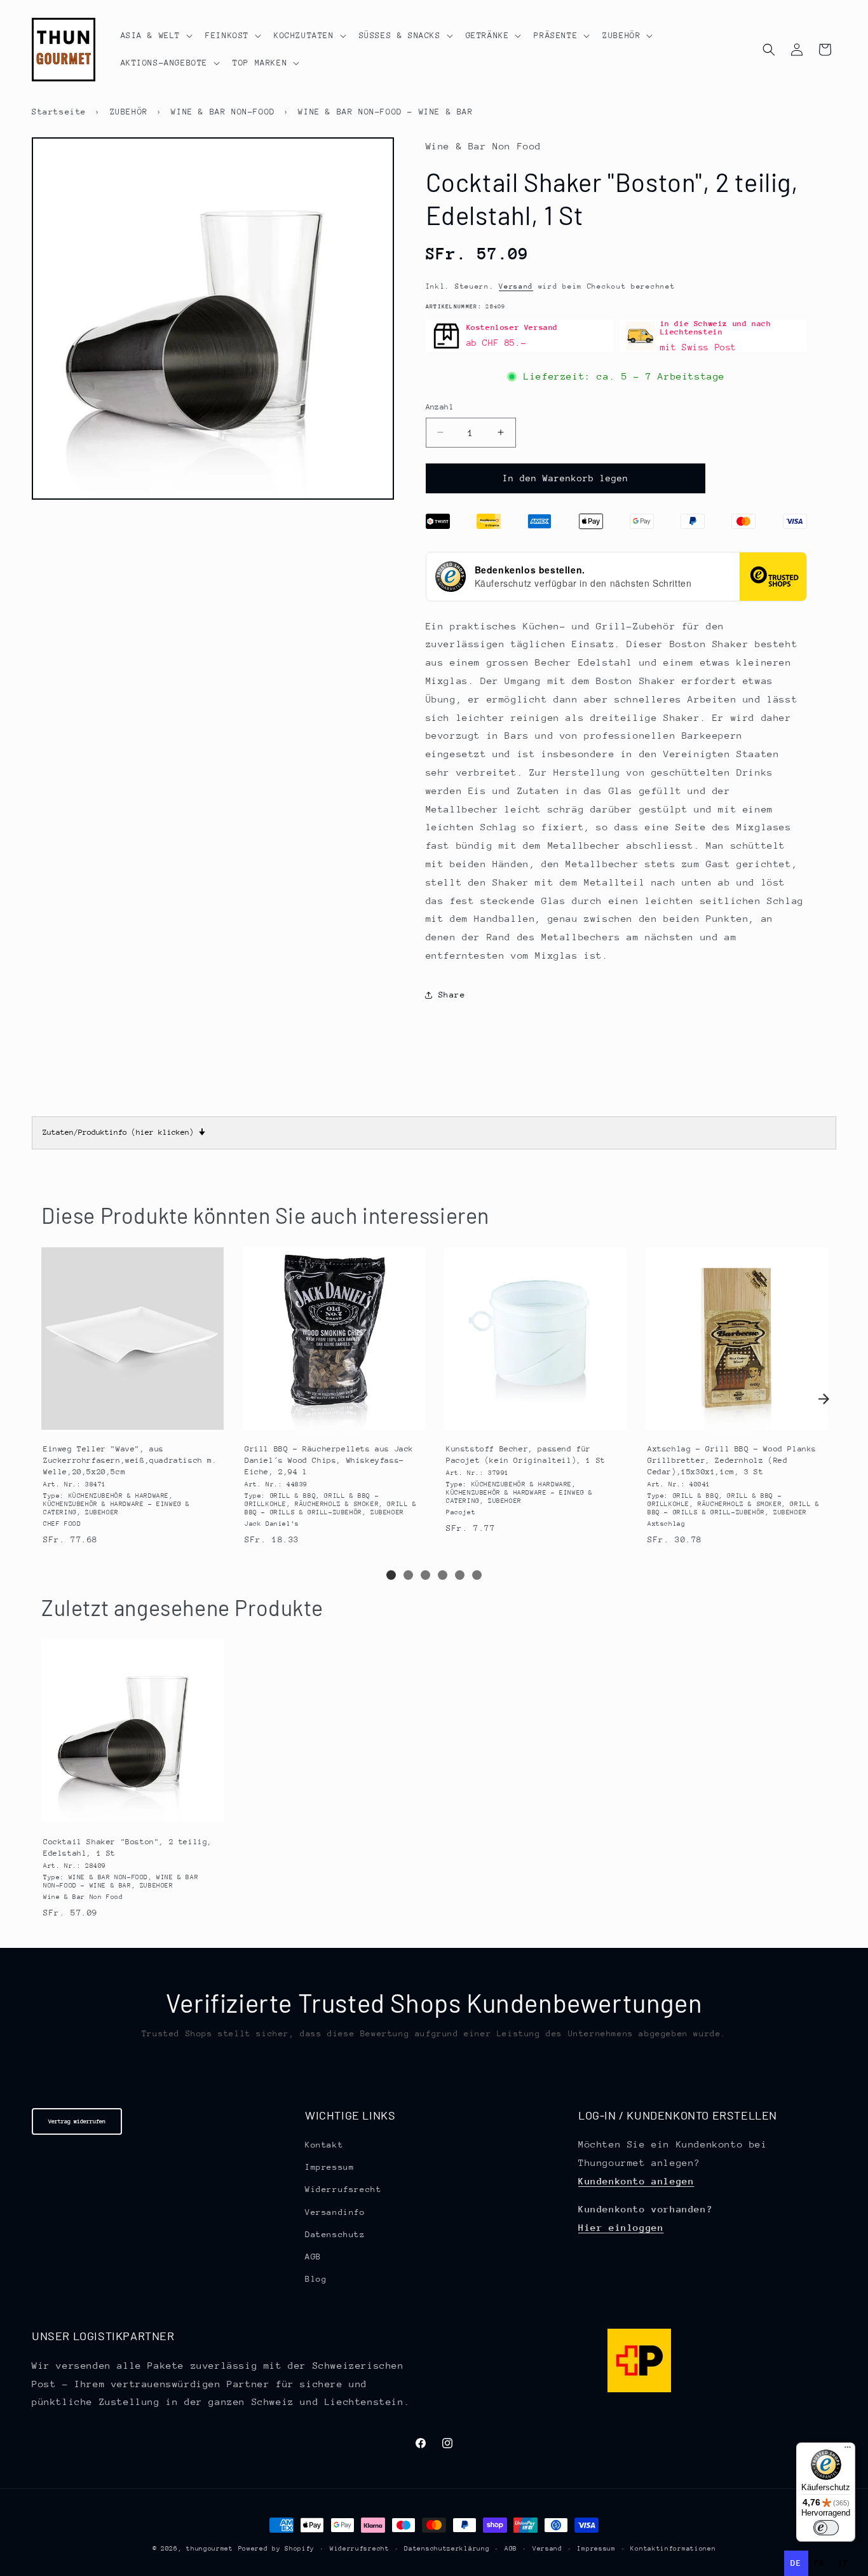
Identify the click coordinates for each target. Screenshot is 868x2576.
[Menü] (848, 2450)
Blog (316, 2279)
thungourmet (210, 2549)
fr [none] (820, 2563)
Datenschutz (335, 2234)
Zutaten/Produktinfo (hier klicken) (124, 1132)
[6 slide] (477, 1575)
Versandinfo (335, 2212)
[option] (820, 2563)
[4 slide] (443, 1575)
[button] (156, 36)
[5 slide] (460, 1575)
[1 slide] (391, 1575)
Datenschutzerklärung (447, 2549)
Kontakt (324, 2145)
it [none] (844, 2563)
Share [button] (452, 995)
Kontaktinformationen (673, 2549)
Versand (516, 286)
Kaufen (132, 1420)
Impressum (329, 2167)
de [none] (796, 2563)
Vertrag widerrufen (77, 2121)
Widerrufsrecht (343, 2190)
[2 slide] (408, 1575)
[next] (824, 1399)
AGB (313, 2257)
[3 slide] (425, 1575)
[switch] (826, 2528)
